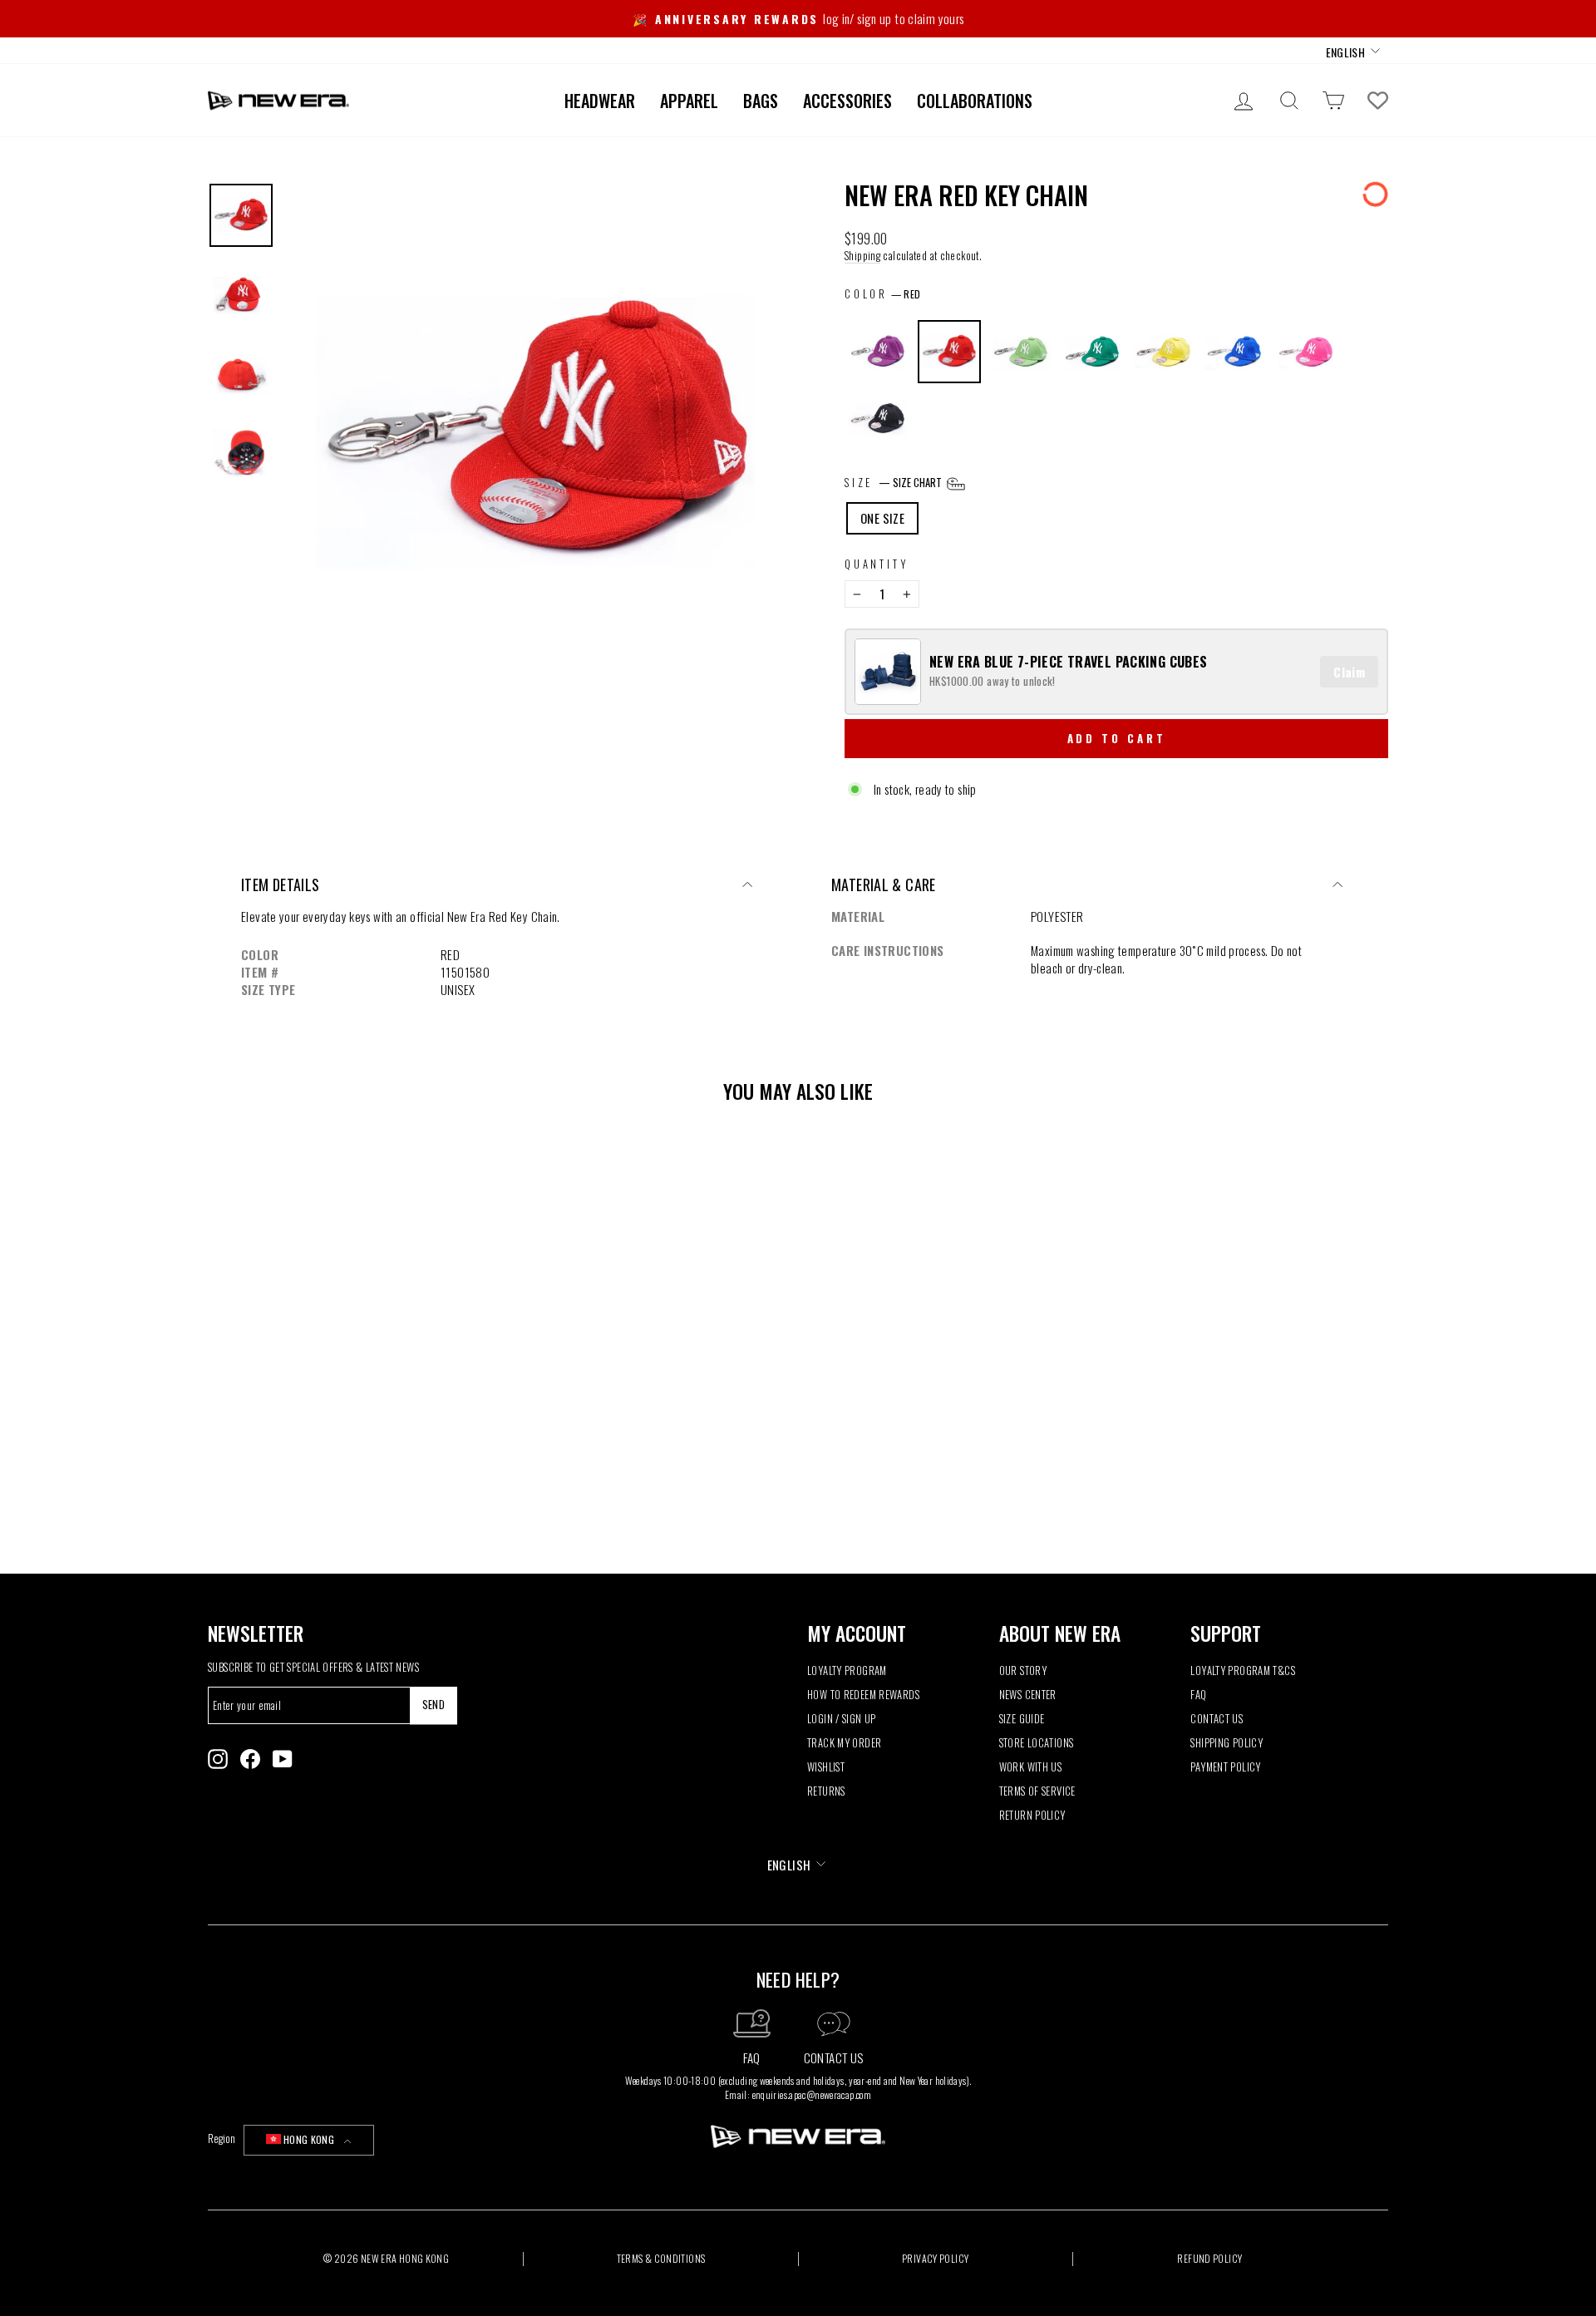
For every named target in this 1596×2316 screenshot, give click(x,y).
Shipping (862, 256)
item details (281, 885)
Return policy (1032, 1815)
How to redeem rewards (863, 1695)
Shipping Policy (1227, 1743)
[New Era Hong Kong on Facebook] (250, 1759)
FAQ (1198, 1695)
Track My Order (844, 1743)
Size (894, 483)
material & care (884, 885)
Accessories (847, 101)
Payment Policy (1225, 1767)
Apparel (689, 101)
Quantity (877, 564)
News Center (1028, 1695)
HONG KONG (309, 2139)
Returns (826, 1791)
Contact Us (1217, 1719)
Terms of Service (1037, 1791)
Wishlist (826, 1767)
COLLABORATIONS (975, 101)
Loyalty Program (847, 1670)
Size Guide (1022, 1719)
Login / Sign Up (842, 1719)
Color (866, 294)
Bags (761, 101)
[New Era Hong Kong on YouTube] (283, 1759)
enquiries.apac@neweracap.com (812, 2094)
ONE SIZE (882, 518)
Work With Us (1031, 1767)
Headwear (600, 101)
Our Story (1023, 1670)
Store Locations (1037, 1743)
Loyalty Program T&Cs (1243, 1670)
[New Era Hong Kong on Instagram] (218, 1759)
